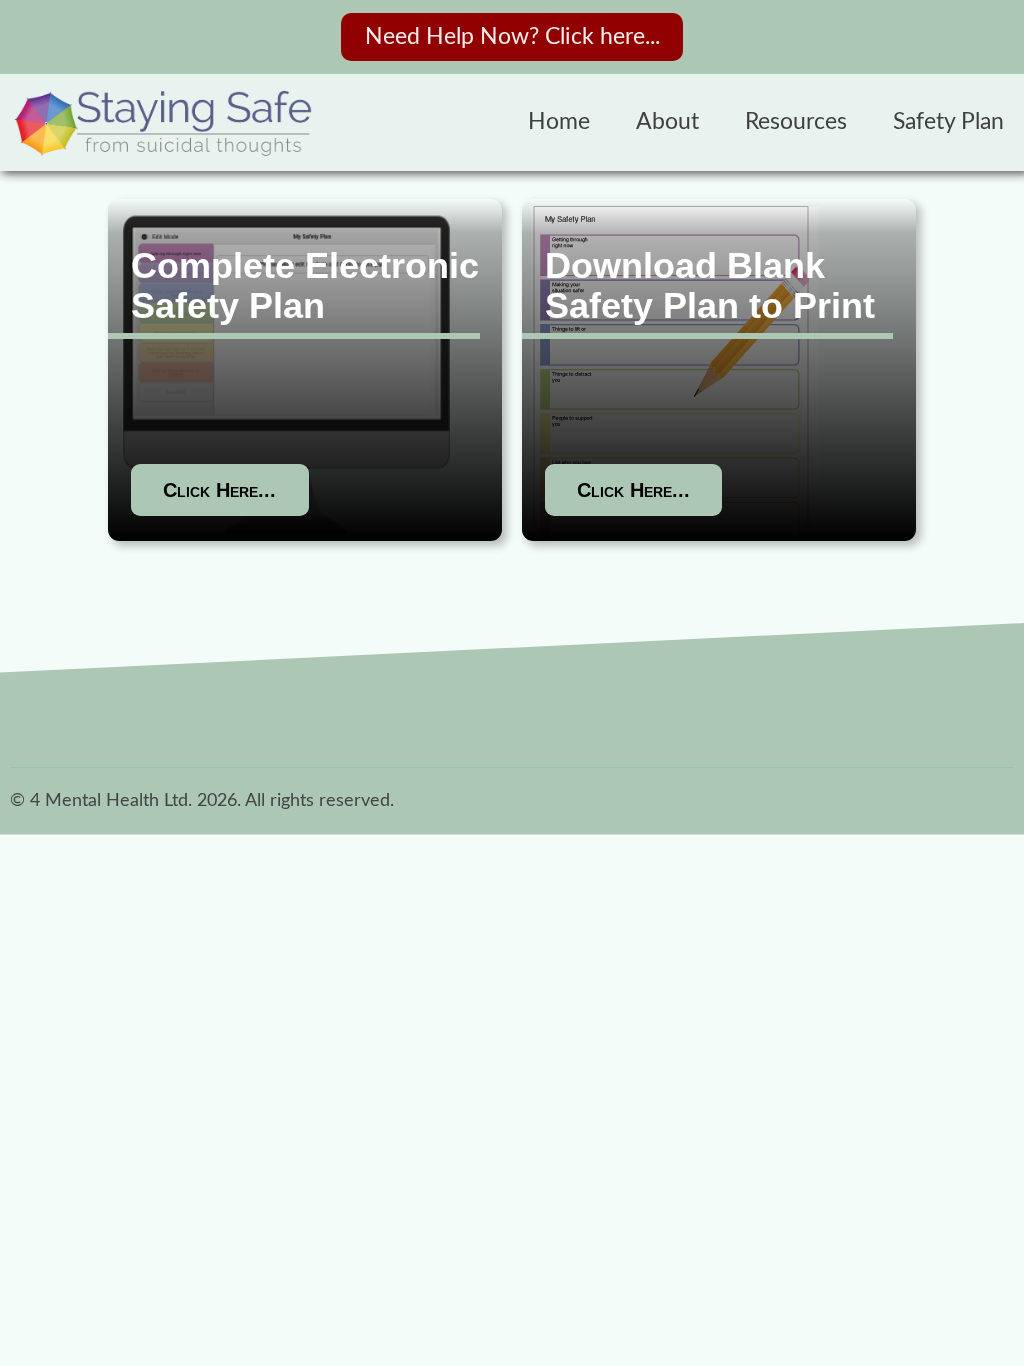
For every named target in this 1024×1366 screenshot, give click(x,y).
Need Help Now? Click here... (512, 37)
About (667, 122)
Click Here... (219, 490)
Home (559, 122)
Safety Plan (948, 122)
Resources (796, 122)
